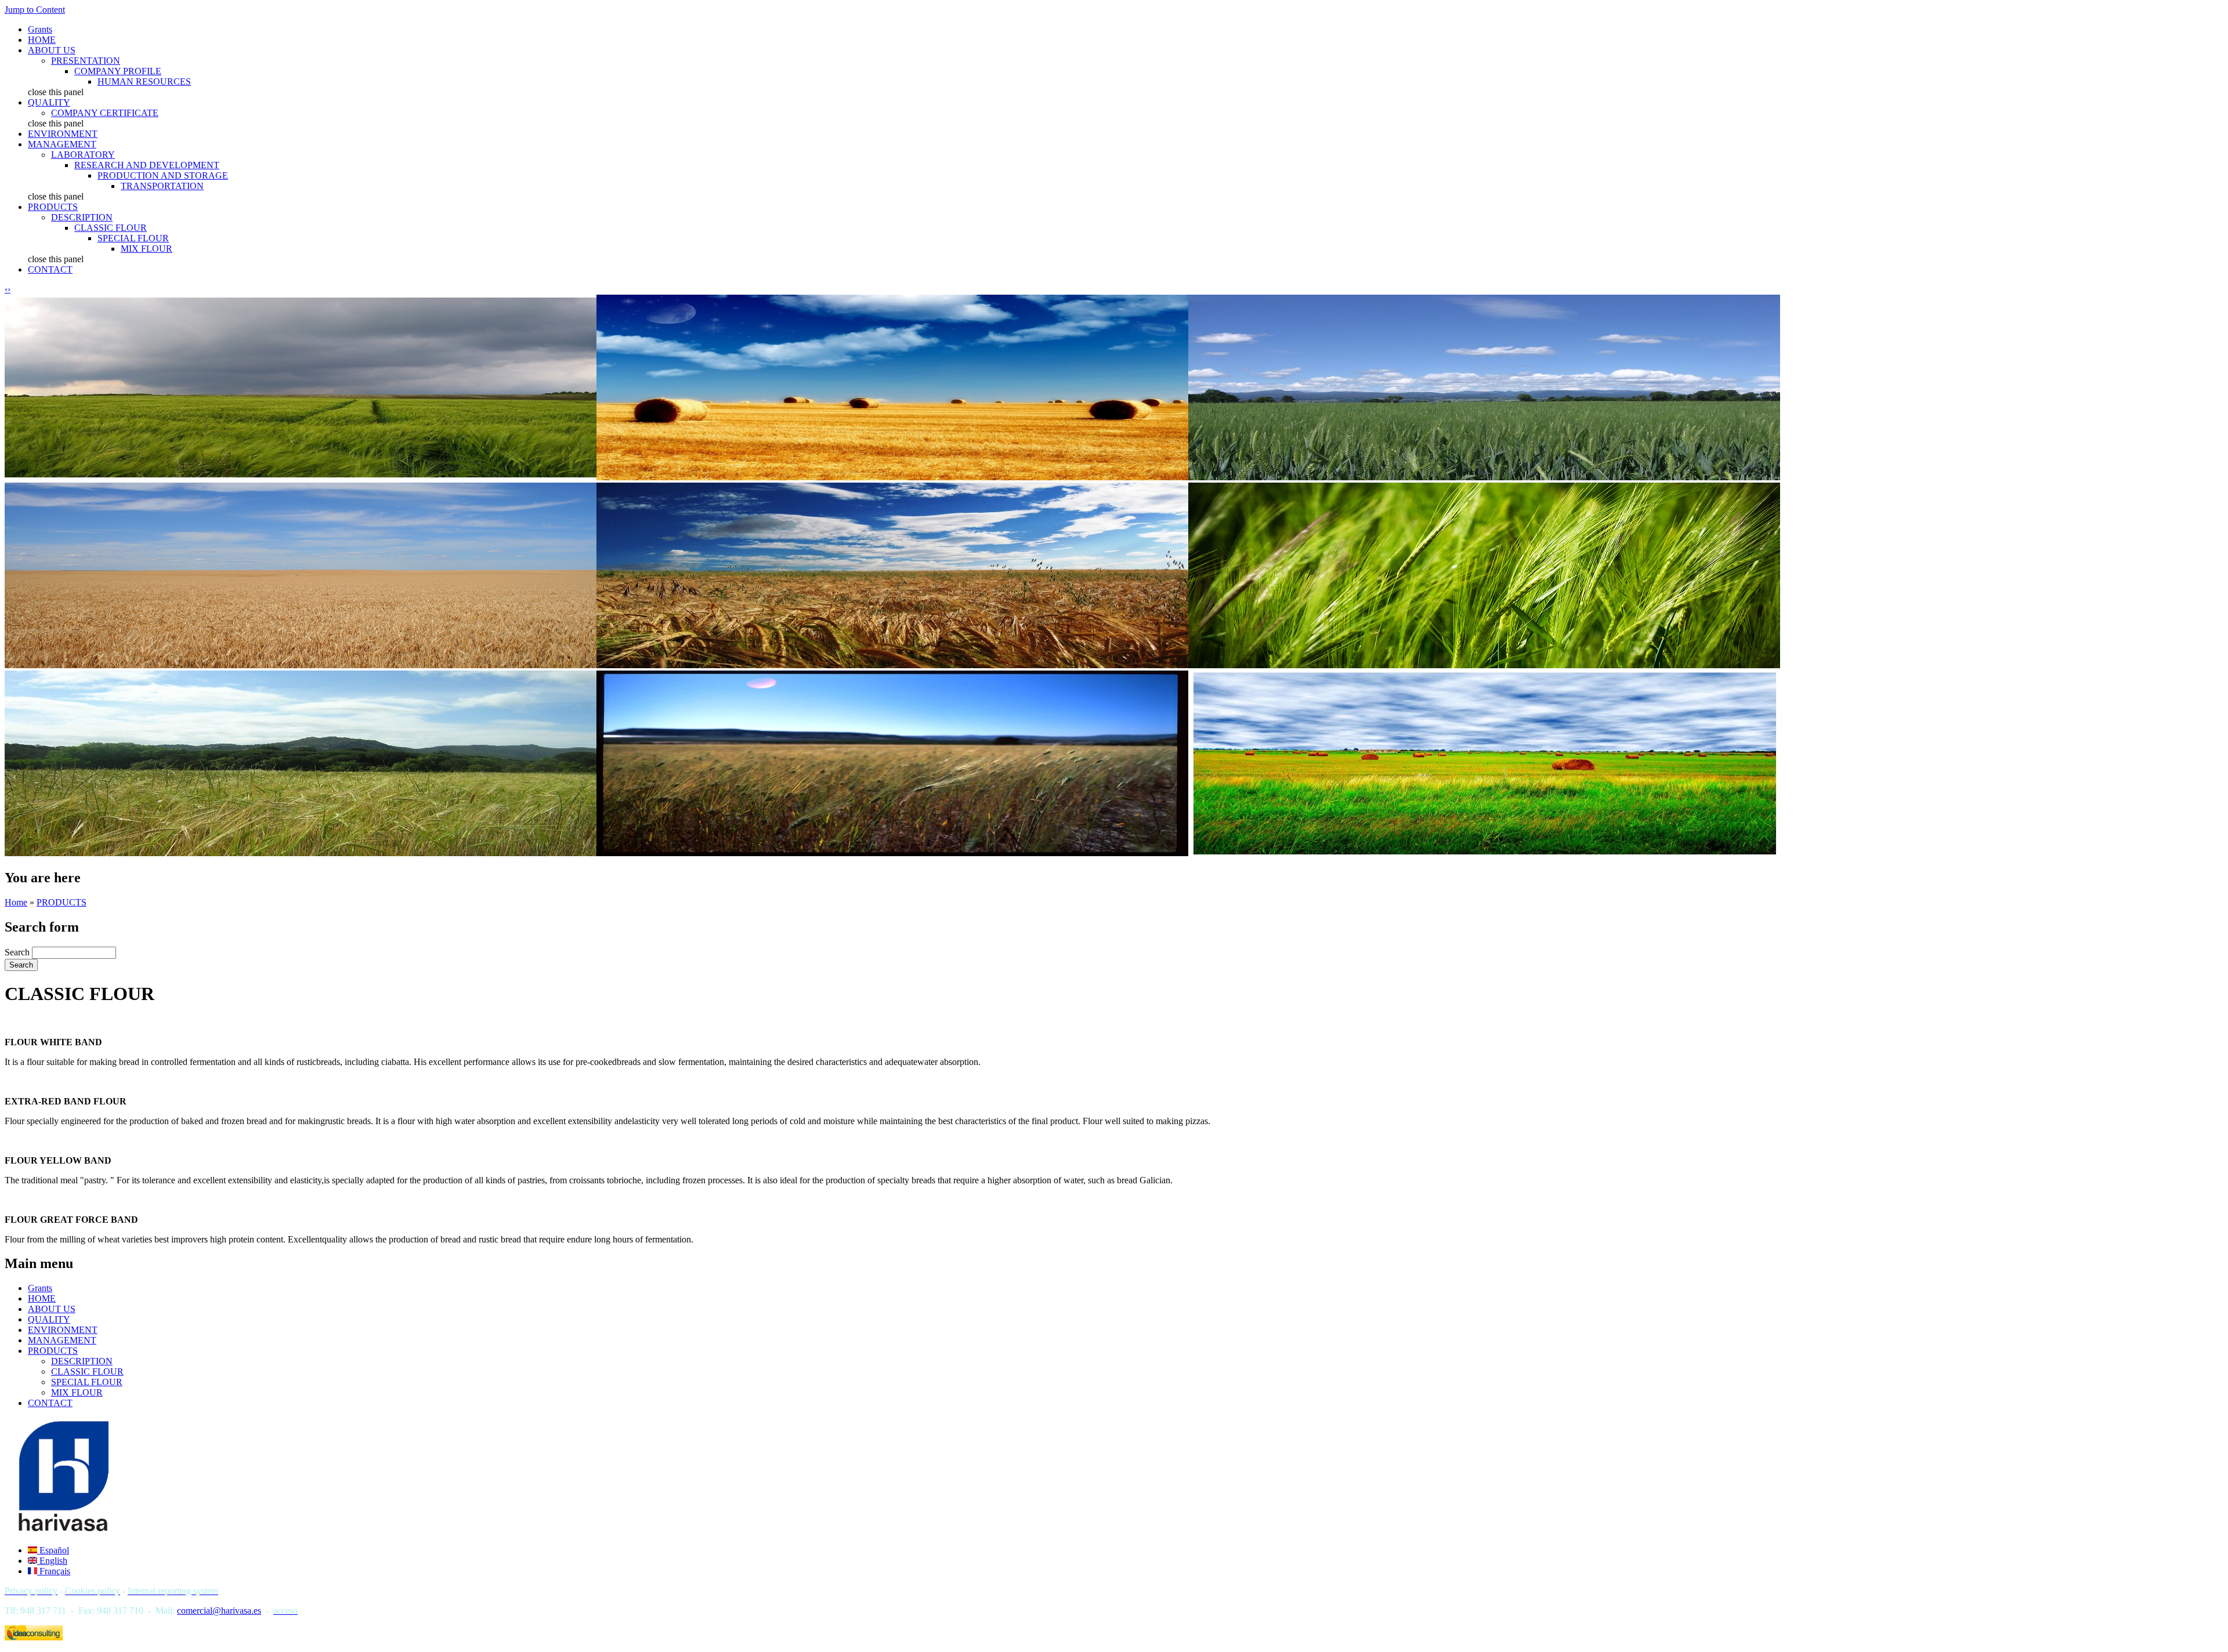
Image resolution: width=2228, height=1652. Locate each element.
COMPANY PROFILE (118, 71)
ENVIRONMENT (63, 134)
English (52, 1561)
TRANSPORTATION (162, 186)
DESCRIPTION (82, 217)
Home (16, 902)
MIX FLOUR (147, 249)
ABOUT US (52, 50)
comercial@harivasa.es (219, 1611)
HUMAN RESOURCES (144, 81)
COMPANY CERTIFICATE (105, 113)
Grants (40, 29)
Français (54, 1571)
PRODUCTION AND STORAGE (163, 175)
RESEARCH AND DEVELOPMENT (147, 165)
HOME (42, 40)
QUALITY (49, 102)
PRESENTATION (86, 61)
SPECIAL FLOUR (133, 238)
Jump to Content (35, 10)
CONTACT (50, 269)
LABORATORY (83, 155)
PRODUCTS (53, 207)
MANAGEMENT (62, 144)
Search (18, 952)
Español (53, 1550)
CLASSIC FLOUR (111, 228)
